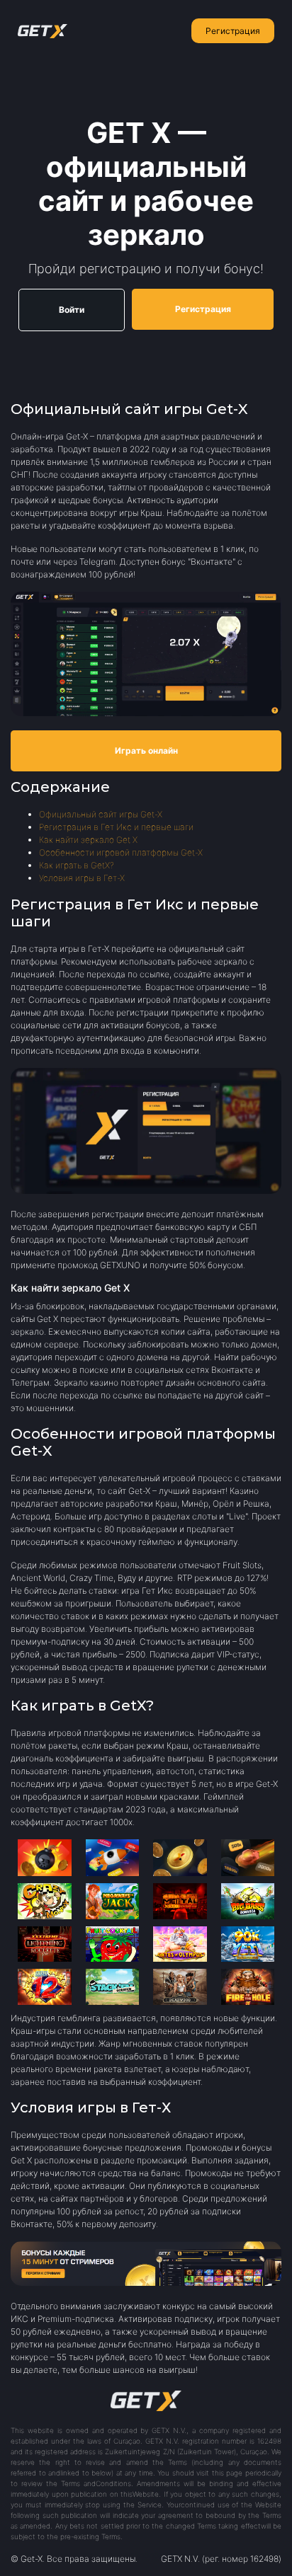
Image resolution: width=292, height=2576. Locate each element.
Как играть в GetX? (77, 865)
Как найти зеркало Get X (88, 840)
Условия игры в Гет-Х (82, 878)
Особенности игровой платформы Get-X (121, 852)
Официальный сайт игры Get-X (101, 814)
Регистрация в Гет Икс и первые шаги (116, 827)
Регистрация (233, 31)
